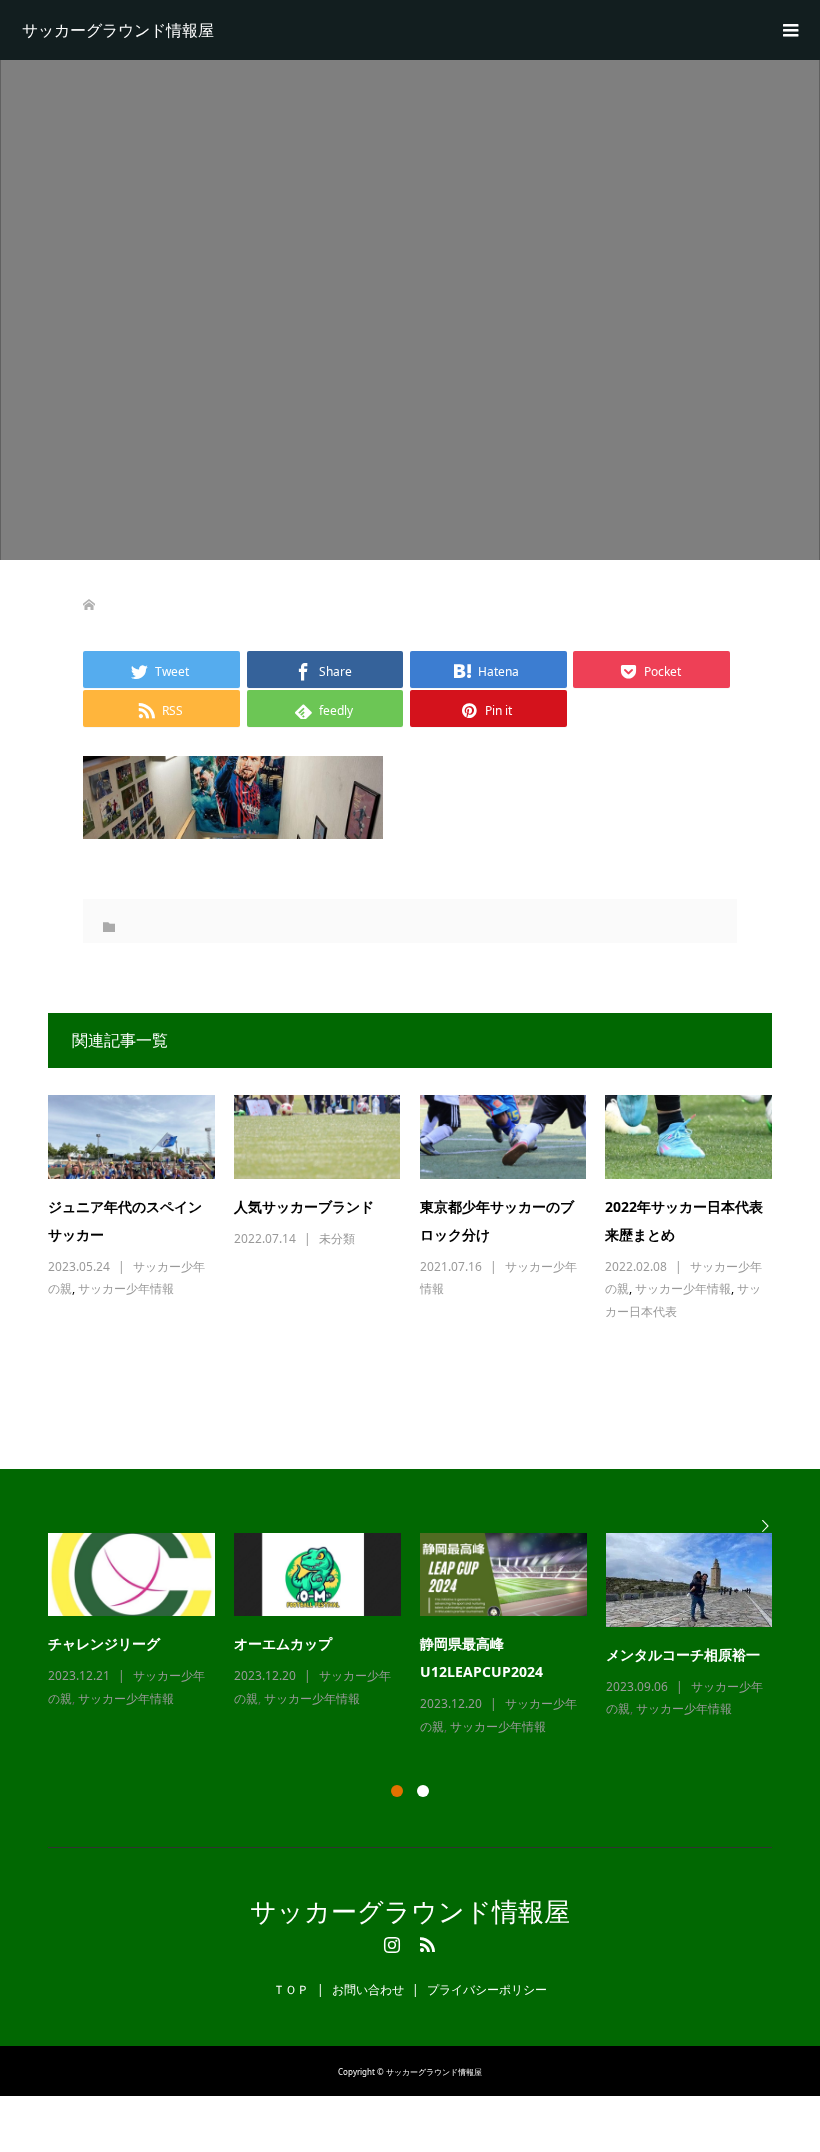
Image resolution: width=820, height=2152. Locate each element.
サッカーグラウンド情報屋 (118, 30)
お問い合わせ (368, 1989)
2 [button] (423, 1791)
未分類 (337, 1238)
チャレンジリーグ (104, 1643)
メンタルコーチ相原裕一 (683, 1654)
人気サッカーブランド (304, 1206)
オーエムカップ (283, 1643)
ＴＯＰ (291, 1989)
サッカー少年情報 (126, 1288)
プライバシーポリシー (487, 1989)
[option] (420, 1636)
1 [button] (397, 1791)
